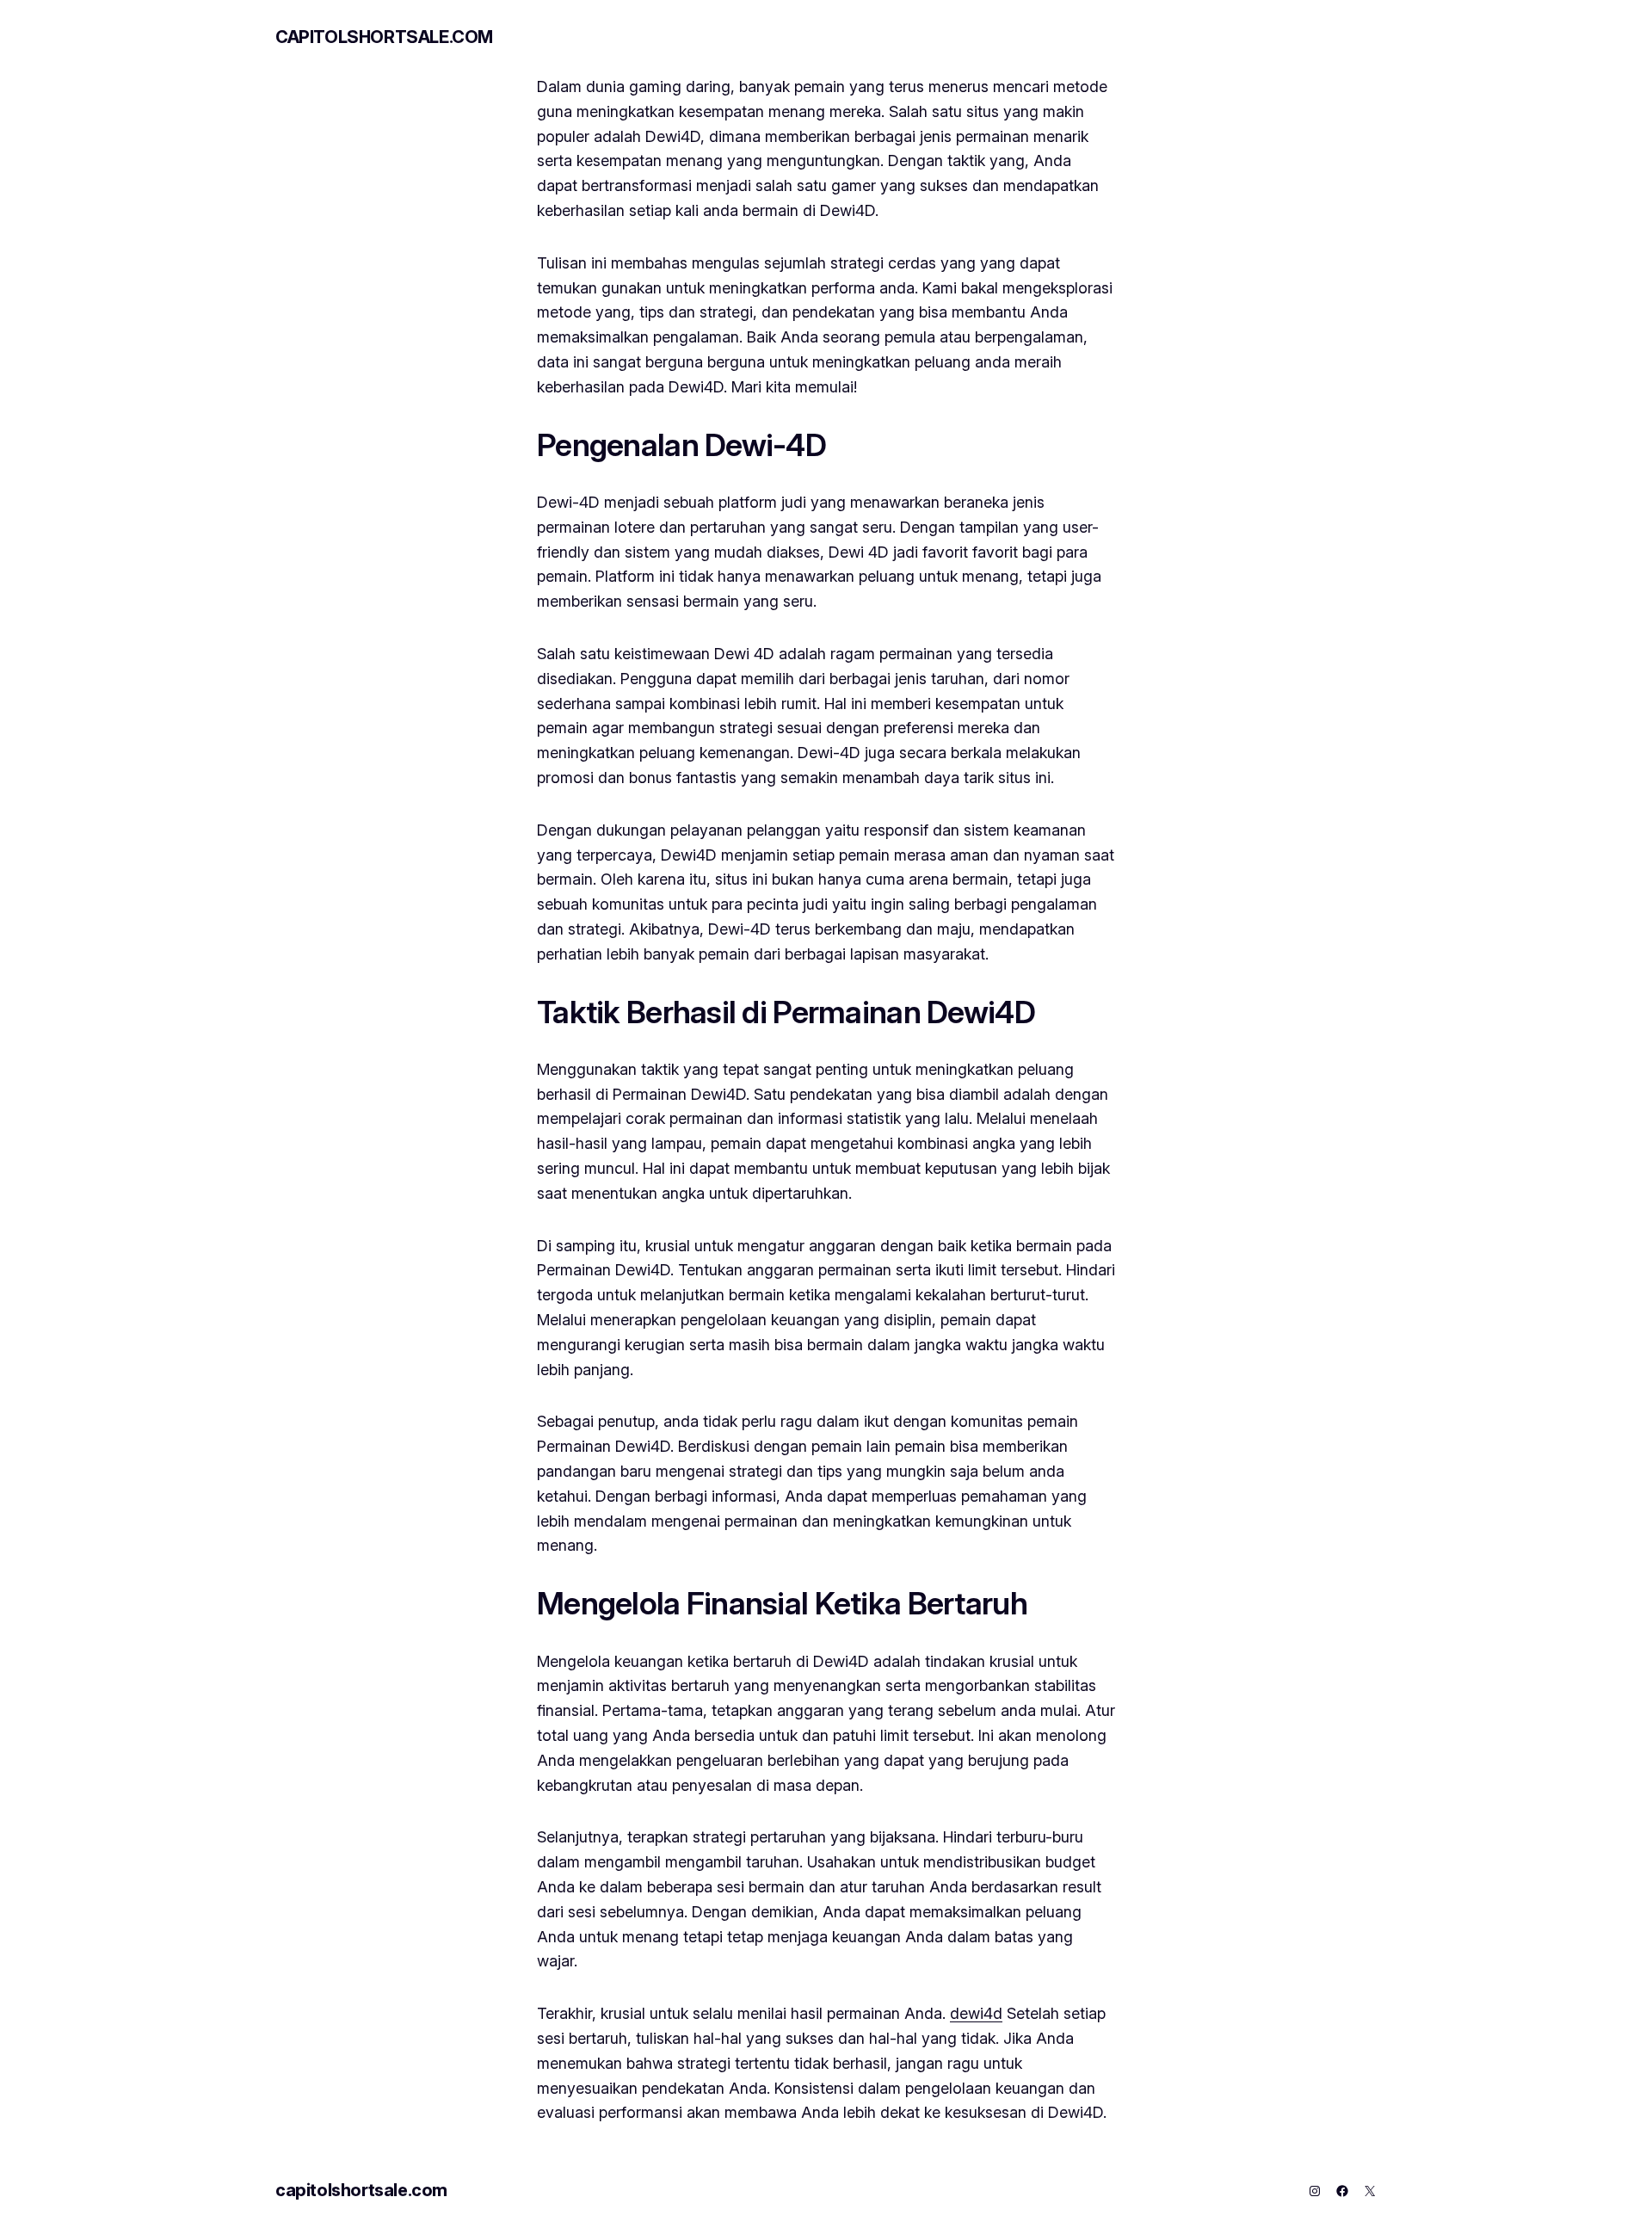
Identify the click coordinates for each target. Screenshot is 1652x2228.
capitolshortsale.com (384, 37)
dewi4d (976, 2013)
